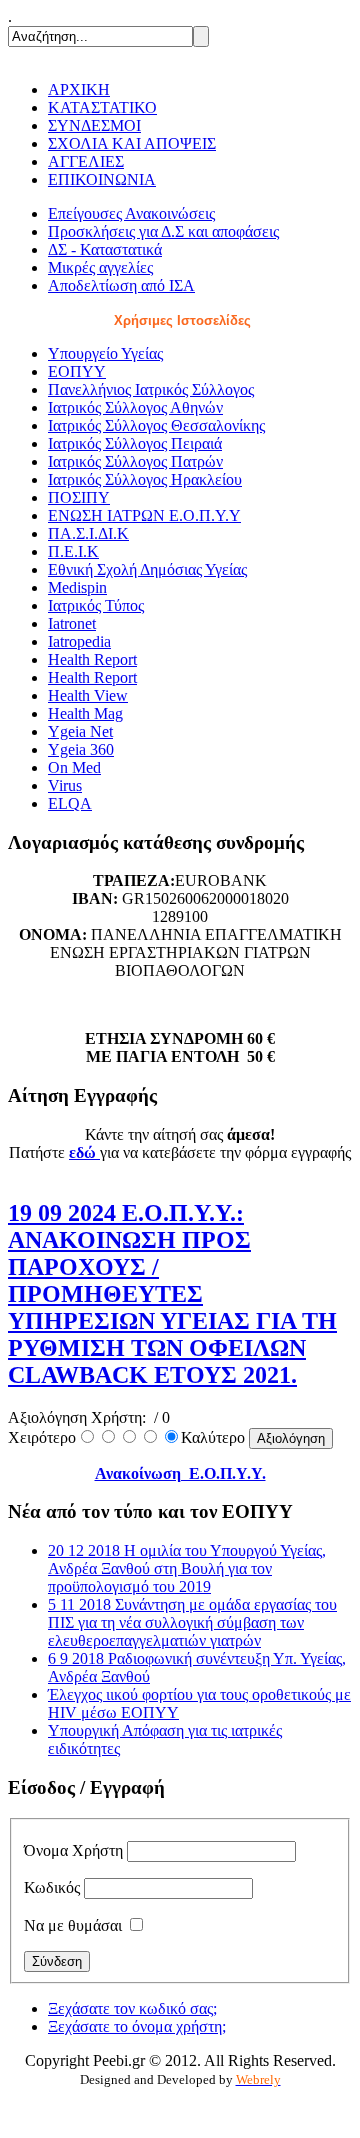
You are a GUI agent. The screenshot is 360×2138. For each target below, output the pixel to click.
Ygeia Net (80, 731)
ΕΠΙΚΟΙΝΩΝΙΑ (102, 179)
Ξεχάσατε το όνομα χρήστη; (137, 2026)
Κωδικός (52, 1887)
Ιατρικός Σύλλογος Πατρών (135, 461)
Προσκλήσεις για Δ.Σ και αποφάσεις (163, 231)
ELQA (70, 803)
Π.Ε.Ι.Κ (73, 551)
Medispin (77, 587)
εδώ (84, 1152)
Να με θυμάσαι (73, 1925)
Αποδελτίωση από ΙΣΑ (121, 285)
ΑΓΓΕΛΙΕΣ (86, 161)
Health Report (92, 659)
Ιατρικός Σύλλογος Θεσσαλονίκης (156, 425)
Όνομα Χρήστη (73, 1850)
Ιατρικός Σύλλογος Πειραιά (135, 443)
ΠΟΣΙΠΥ (79, 497)
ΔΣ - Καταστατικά (105, 249)
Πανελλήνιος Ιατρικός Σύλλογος (151, 389)
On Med (74, 767)
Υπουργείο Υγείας (105, 353)
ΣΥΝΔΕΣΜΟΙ (94, 125)
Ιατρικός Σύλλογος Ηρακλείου (145, 479)
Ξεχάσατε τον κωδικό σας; (132, 2008)
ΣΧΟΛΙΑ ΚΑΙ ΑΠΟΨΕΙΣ (132, 143)
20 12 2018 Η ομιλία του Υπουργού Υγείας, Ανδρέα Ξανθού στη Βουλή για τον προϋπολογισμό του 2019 (187, 1568)
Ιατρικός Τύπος (96, 605)
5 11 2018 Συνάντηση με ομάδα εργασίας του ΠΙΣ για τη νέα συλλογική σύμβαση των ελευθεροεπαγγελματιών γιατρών (192, 1622)
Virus (65, 785)
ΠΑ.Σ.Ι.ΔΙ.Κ (88, 533)
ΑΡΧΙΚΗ (79, 89)
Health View (88, 695)
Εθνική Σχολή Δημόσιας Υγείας (147, 569)
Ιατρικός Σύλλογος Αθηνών (135, 407)
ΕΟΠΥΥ (77, 371)
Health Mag (85, 713)
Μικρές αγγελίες (100, 267)
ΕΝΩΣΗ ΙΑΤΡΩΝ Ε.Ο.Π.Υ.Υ (144, 515)
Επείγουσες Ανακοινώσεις (131, 213)
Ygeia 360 (81, 749)
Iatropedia (79, 641)
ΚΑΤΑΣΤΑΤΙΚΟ (102, 107)
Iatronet (72, 623)
